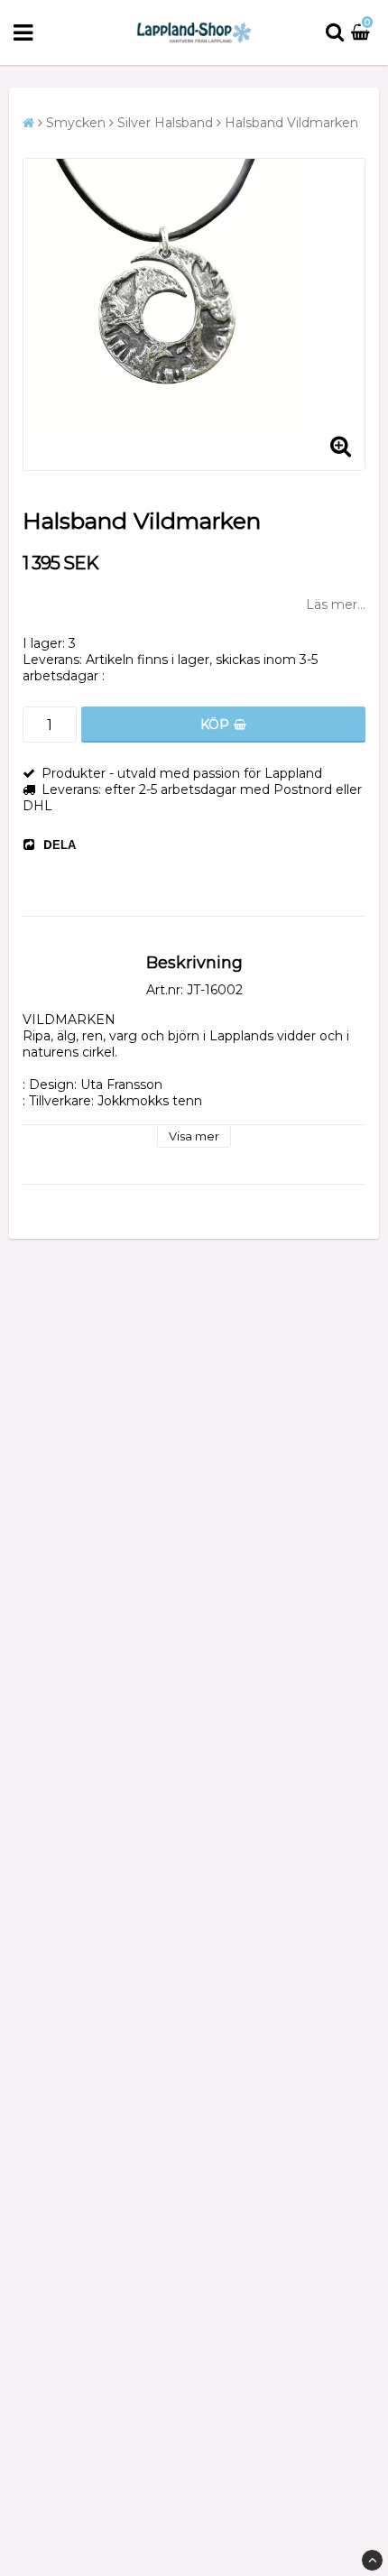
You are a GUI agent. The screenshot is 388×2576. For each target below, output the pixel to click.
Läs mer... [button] (336, 605)
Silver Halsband (165, 123)
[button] (363, 32)
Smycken (76, 123)
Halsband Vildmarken (291, 123)
